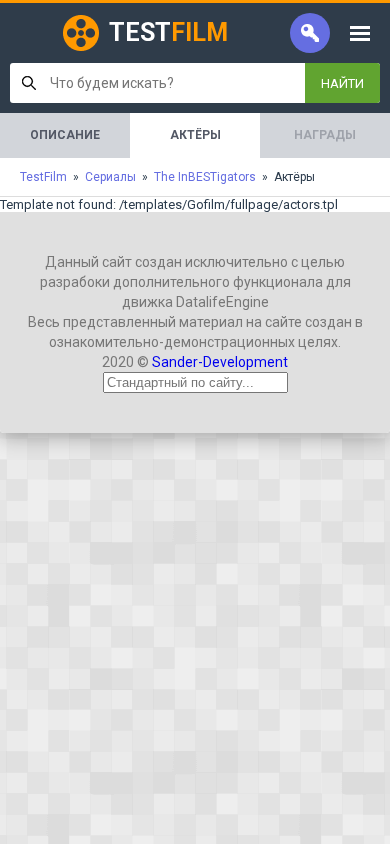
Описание (65, 135)
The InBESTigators (205, 177)
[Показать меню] (360, 33)
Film (168, 32)
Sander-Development (220, 362)
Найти (342, 83)
